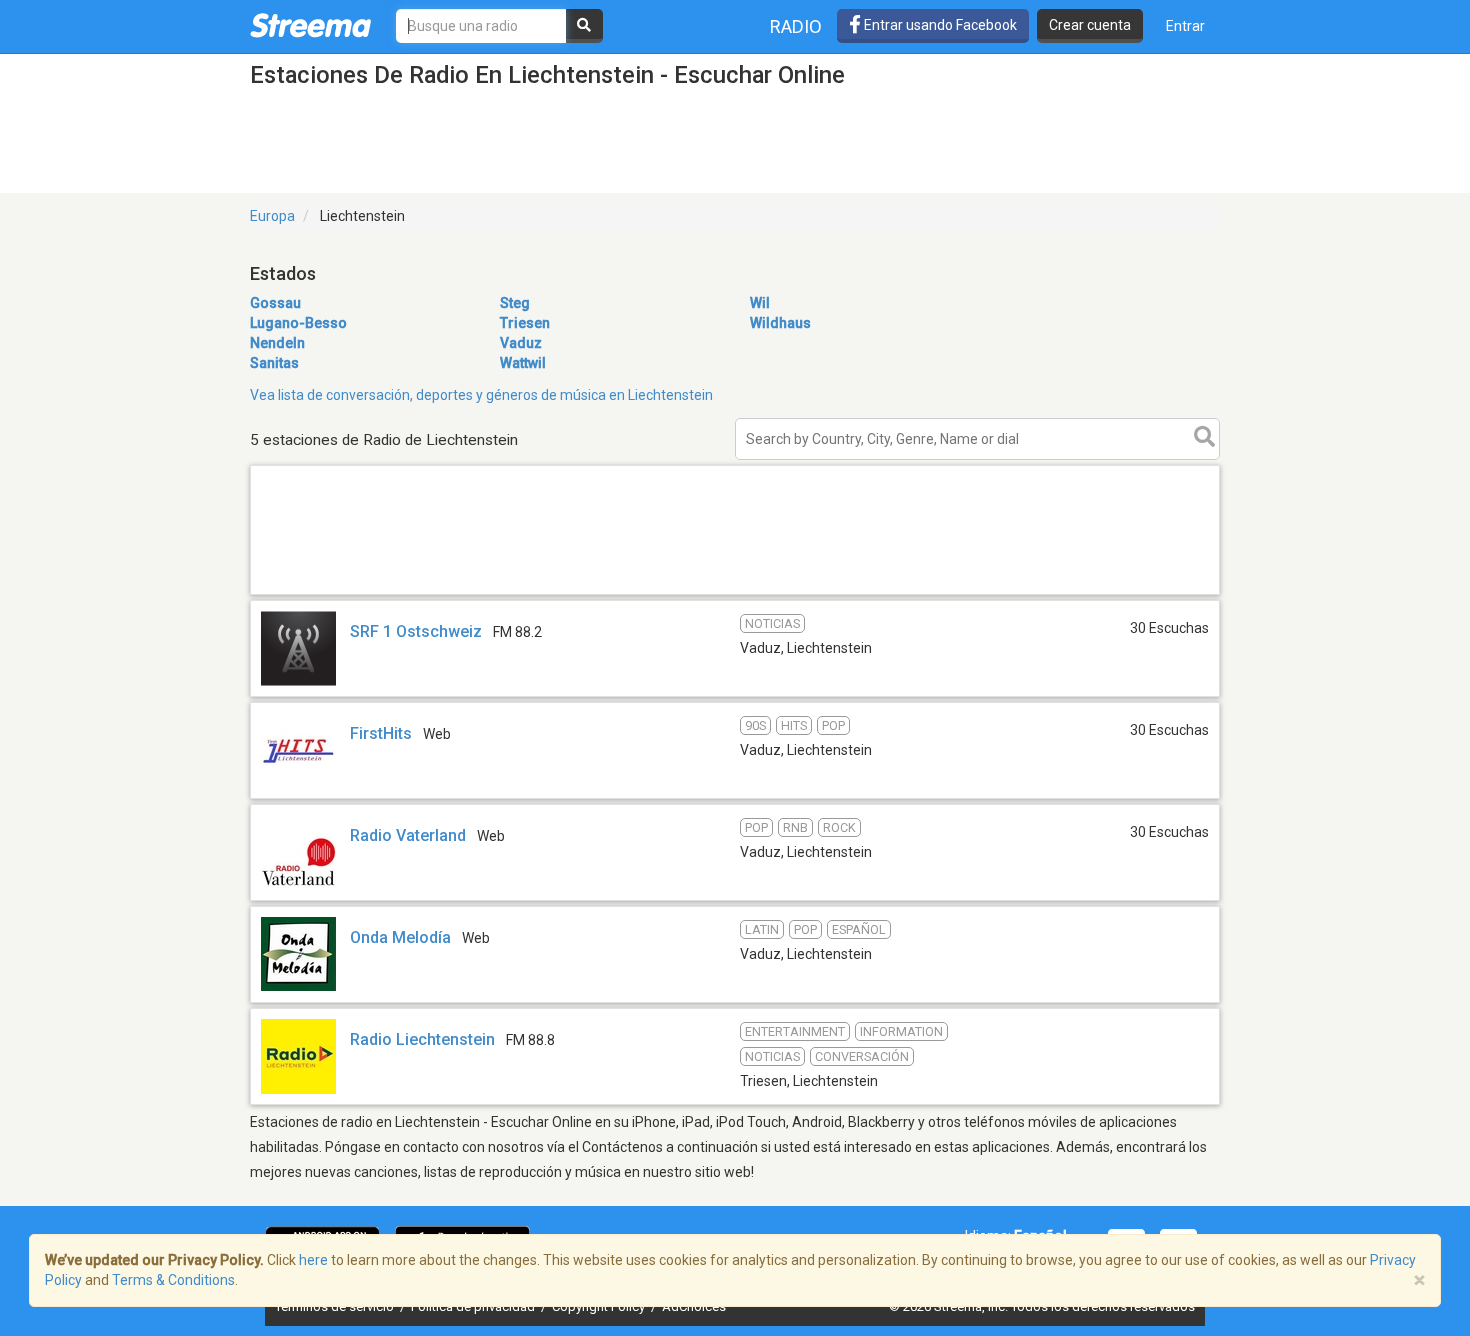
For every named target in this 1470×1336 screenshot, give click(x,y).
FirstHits (381, 733)
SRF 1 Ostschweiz (416, 631)
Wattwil (523, 363)
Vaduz (521, 343)
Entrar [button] (1185, 26)
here (313, 1260)
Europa (272, 216)
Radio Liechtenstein (422, 1039)
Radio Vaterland (408, 835)
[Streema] (310, 25)
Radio (796, 26)
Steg (515, 303)
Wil (760, 303)
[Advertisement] (735, 593)
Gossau (275, 303)
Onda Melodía (400, 937)
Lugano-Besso (298, 323)
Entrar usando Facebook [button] (939, 25)
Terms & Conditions (173, 1280)
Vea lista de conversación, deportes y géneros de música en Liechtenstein (481, 395)
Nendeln (277, 343)
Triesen (525, 323)
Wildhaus (780, 323)
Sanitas (274, 363)
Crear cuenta (1090, 25)
